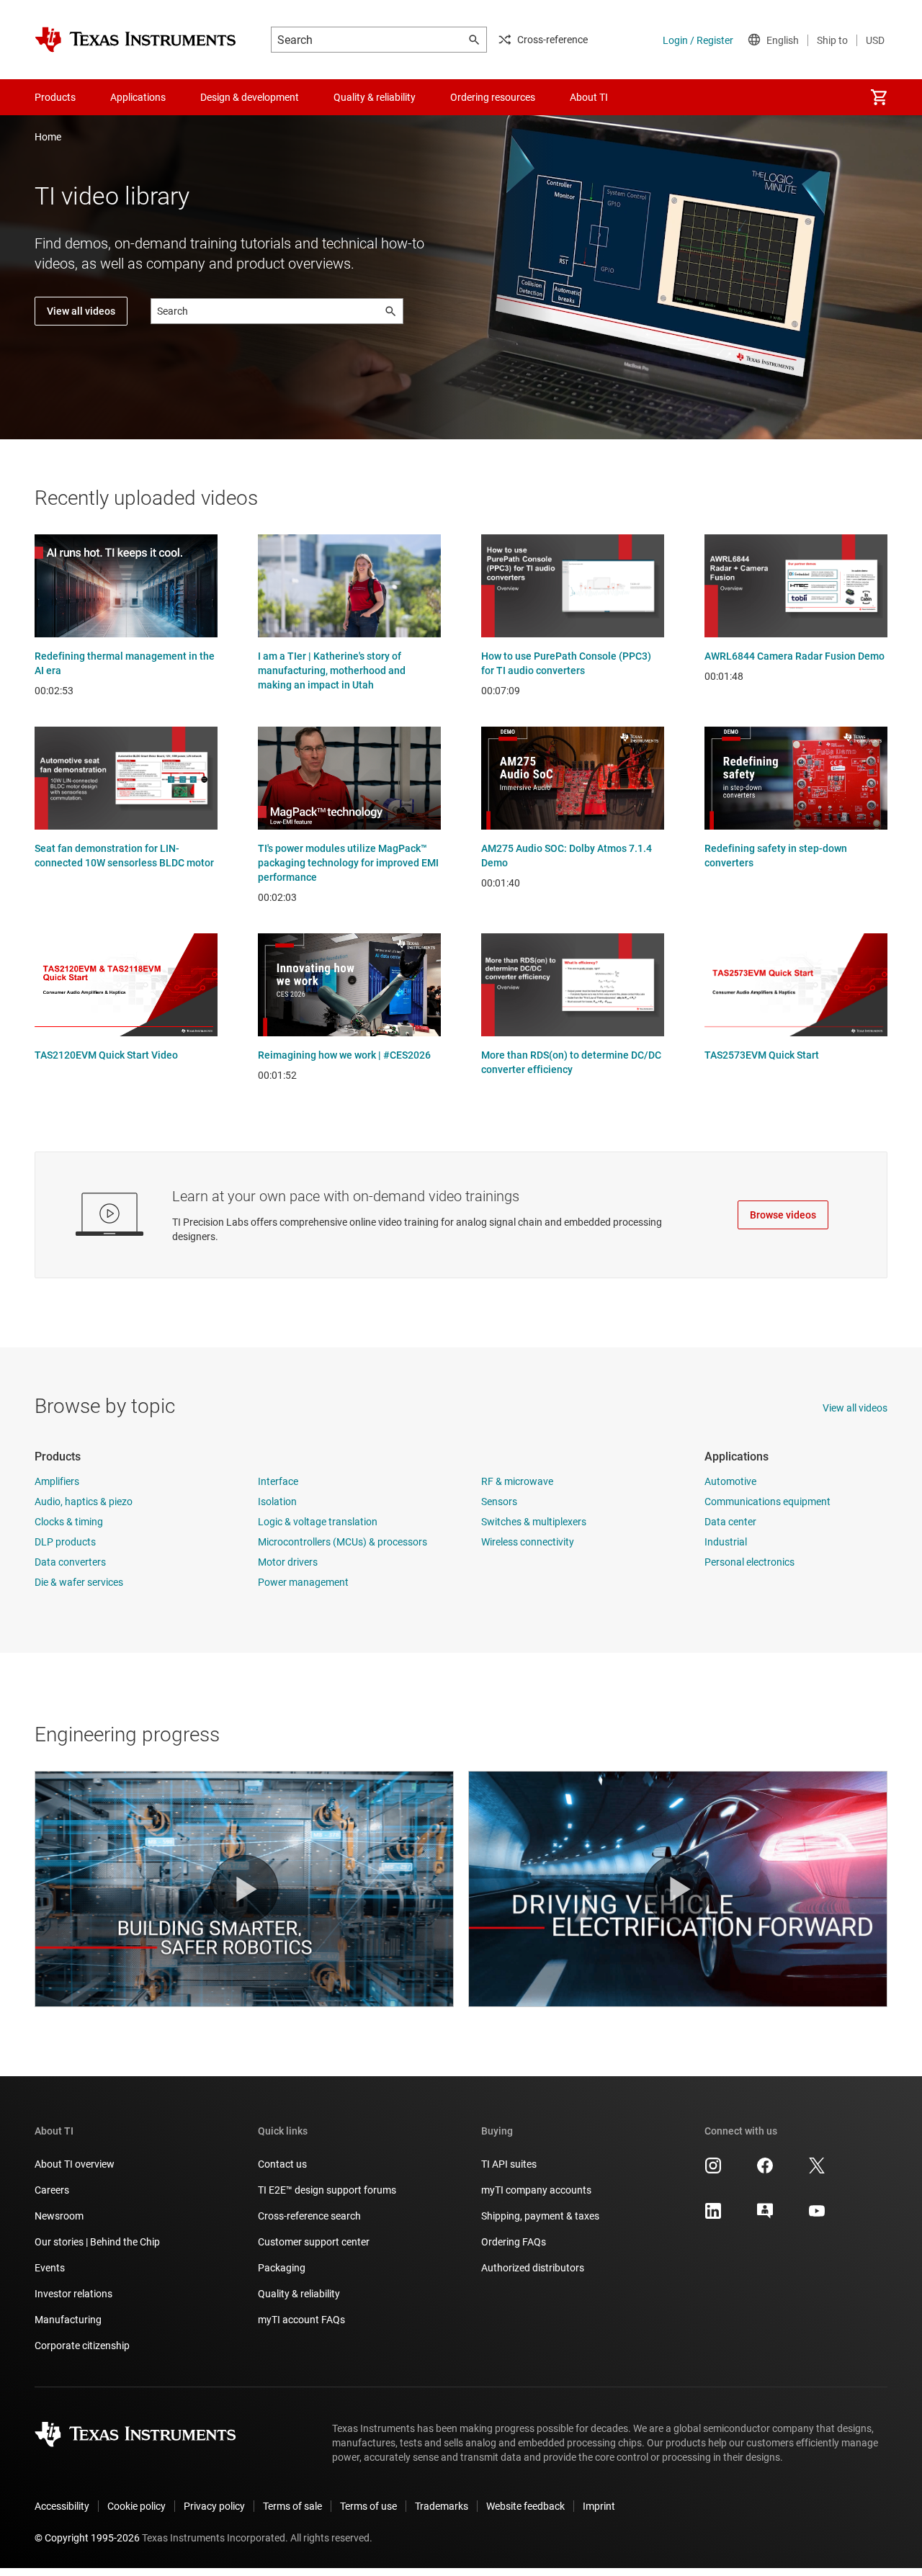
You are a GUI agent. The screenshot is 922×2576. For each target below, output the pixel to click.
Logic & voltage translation (318, 1522)
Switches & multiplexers (534, 1522)
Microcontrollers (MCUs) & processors (343, 1542)
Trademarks (442, 2506)
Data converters (70, 1562)
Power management (303, 1582)
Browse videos (783, 1215)
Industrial (726, 1542)
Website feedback (525, 2506)
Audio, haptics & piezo (84, 1502)
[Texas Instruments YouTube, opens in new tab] (817, 2216)
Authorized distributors (533, 2268)
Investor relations (73, 2294)
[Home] (135, 40)
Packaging (282, 2268)
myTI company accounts (536, 2190)
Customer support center (314, 2242)
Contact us (282, 2164)
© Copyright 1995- (87, 2538)
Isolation (277, 1502)
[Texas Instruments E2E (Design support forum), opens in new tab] (765, 2216)
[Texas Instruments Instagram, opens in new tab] (713, 2171)
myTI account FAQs (301, 2320)
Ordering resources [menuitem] (493, 97)
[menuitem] (879, 97)
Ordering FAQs (514, 2242)
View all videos (81, 311)
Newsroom (59, 2216)
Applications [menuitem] (138, 97)
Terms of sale (292, 2506)
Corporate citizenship (82, 2346)
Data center (730, 1522)
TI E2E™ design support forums (327, 2190)
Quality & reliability (299, 2294)
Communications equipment (767, 1502)
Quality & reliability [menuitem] (375, 97)
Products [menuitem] (55, 97)
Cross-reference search (309, 2216)
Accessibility (62, 2506)
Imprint (599, 2506)
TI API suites (509, 2164)
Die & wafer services (79, 1582)
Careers (52, 2190)
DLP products (65, 1542)
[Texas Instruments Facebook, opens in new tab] (765, 2171)
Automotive (730, 1481)
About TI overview (75, 2164)
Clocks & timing (69, 1522)
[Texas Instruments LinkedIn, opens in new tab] (713, 2216)
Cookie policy (136, 2506)
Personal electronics (749, 1562)
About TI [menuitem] (589, 97)
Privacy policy (214, 2506)
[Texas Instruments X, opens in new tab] (817, 2171)
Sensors (499, 1502)
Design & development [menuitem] (250, 97)
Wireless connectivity (528, 1542)
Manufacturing (68, 2320)
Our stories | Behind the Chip (97, 2242)
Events (50, 2268)
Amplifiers (57, 1481)
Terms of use (368, 2506)
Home (48, 137)
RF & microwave (517, 1481)
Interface (278, 1481)
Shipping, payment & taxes (540, 2216)
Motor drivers (288, 1562)
